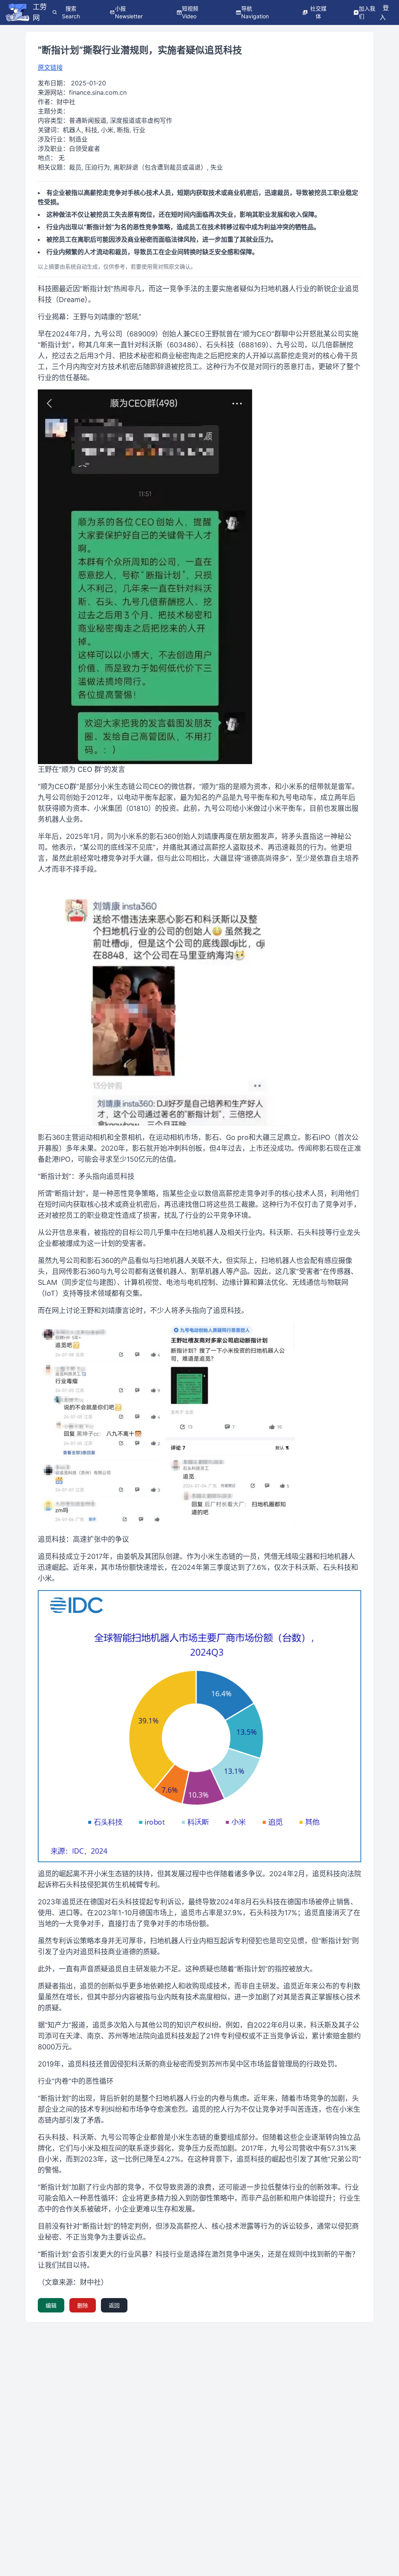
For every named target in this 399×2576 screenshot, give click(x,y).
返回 (114, 2305)
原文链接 (50, 67)
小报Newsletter (129, 12)
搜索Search (71, 12)
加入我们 (367, 12)
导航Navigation (255, 12)
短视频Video (190, 12)
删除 (83, 2305)
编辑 (51, 2305)
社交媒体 (318, 12)
